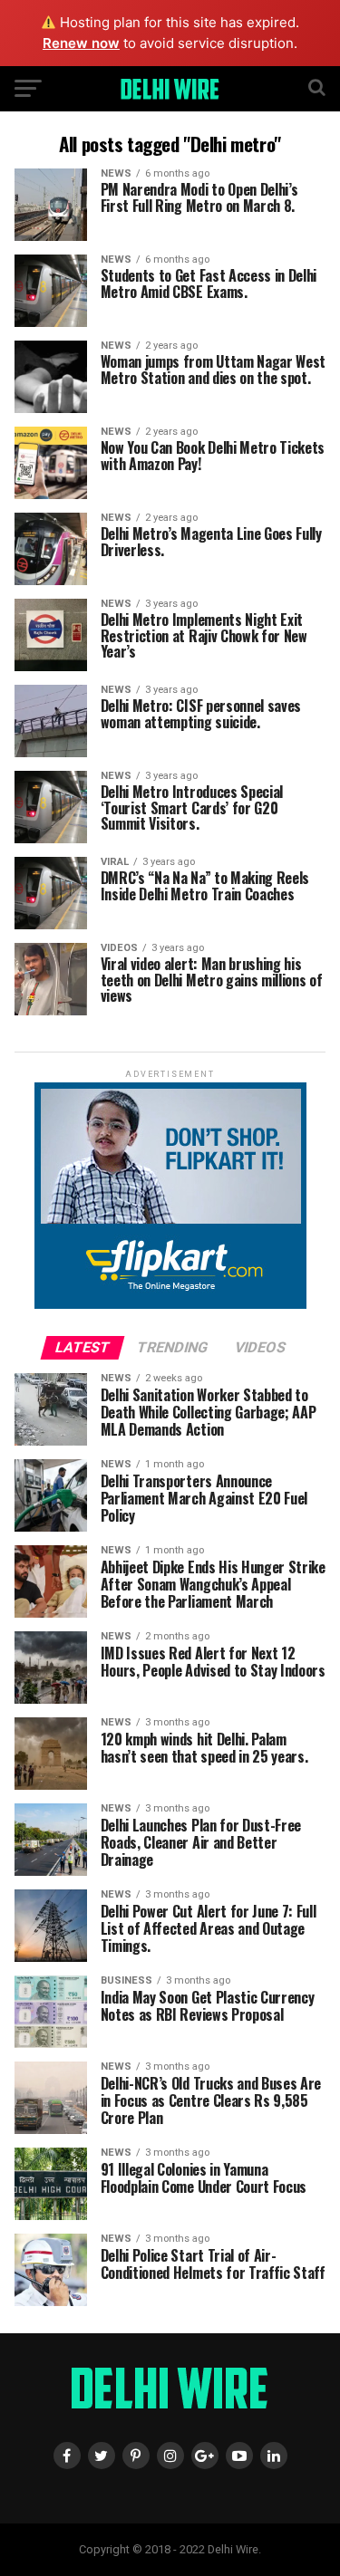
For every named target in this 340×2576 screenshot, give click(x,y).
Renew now (81, 43)
